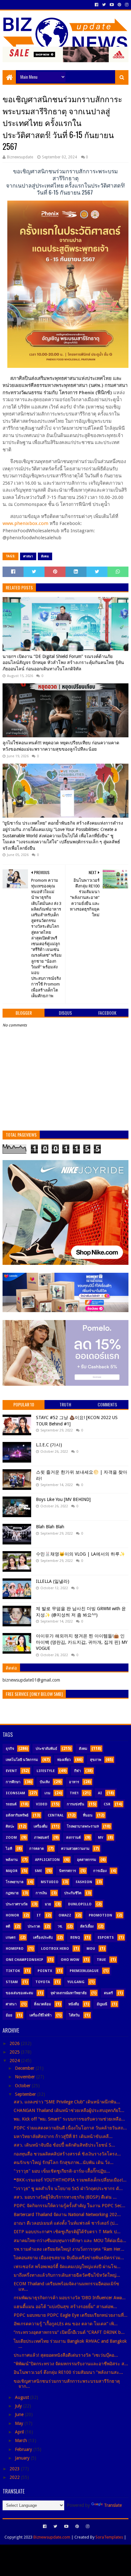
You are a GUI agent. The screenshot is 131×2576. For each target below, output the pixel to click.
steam (12, 1982)
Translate (113, 2505)
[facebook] (97, 5)
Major (12, 1871)
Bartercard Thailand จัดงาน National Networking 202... (67, 2214)
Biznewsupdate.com (52, 2537)
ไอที (9, 1849)
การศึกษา (13, 1782)
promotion (100, 1915)
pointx (45, 1971)
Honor (12, 1915)
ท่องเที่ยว (64, 1760)
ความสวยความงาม (75, 1849)
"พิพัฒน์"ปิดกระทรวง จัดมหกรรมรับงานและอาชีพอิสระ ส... (71, 2364)
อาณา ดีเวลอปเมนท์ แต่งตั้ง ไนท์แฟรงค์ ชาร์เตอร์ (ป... (66, 2223)
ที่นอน (88, 1815)
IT (39, 1915)
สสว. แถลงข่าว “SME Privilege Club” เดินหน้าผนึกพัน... (67, 2102)
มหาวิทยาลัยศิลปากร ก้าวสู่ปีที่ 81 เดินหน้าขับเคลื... (63, 2136)
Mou (91, 1949)
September (26, 2094)
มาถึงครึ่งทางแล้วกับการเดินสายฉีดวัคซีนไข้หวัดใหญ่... (67, 2275)
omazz (65, 1915)
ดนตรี (108, 1993)
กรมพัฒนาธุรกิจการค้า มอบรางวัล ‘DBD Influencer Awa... (70, 2298)
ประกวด (34, 1926)
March (22, 2440)
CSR (107, 1804)
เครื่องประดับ (43, 1938)
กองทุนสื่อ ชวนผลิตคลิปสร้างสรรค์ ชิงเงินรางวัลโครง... (67, 2154)
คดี (8, 1926)
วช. (60, 1926)
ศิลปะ (10, 1826)
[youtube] (112, 5)
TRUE (101, 1960)
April (20, 2432)
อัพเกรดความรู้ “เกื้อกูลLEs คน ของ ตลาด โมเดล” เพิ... (66, 2324)
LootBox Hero (55, 1949)
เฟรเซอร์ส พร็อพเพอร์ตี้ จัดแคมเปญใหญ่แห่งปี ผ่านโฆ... (67, 2267)
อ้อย (9, 2015)
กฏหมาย (12, 1893)
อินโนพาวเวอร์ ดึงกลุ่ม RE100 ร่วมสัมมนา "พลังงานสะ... (68, 2372)
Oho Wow (70, 1960)
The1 (74, 1793)
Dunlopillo (80, 1904)
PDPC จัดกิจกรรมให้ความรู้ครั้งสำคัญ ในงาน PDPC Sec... (69, 2206)
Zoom (11, 1838)
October (23, 2086)
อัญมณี (102, 2004)
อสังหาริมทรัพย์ (17, 1815)
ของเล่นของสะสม (19, 1993)
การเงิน (41, 1893)
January (23, 2458)
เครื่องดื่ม (41, 1826)
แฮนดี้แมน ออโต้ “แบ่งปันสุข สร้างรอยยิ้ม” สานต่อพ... (65, 2307)
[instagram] (126, 5)
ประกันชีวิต (73, 1893)
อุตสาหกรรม (86, 1860)
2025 (15, 2052)
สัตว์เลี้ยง (87, 1926)
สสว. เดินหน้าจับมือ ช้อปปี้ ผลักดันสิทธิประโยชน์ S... (64, 2145)
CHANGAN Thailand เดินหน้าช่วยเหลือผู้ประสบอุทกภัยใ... (69, 2110)
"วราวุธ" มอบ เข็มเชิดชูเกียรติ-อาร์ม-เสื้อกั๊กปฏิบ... (62, 2171)
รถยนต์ (11, 1804)
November (26, 2077)
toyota (43, 1982)
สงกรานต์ (73, 1838)
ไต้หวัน (74, 2015)
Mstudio (50, 1882)
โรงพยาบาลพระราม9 (83, 1826)
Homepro (15, 1949)
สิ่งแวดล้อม (42, 2004)
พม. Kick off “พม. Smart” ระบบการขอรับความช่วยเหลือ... (69, 2119)
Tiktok (13, 1971)
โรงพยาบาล (15, 1882)
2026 (15, 2043)
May (20, 2423)
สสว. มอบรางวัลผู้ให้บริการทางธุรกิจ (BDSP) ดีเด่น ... (65, 2197)
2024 (15, 2061)
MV (101, 1838)
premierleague (84, 1971)
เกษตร (11, 1938)
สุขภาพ (96, 1760)
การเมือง (100, 1871)
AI (100, 1793)
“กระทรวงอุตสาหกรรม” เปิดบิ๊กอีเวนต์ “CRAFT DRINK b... (69, 2332)
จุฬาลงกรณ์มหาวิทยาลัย (69, 1993)
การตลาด (37, 1849)
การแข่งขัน (76, 1804)
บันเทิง (45, 1782)
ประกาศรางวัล (17, 1904)
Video (42, 1804)
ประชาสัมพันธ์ (46, 1749)
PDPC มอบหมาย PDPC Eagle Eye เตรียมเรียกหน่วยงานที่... (71, 2315)
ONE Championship (24, 1960)
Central (56, 1815)
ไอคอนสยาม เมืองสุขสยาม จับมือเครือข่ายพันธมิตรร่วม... (69, 2258)
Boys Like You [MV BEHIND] (63, 1499)
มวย (48, 1904)
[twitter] (104, 5)
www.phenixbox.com (25, 523)
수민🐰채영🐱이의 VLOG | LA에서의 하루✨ (80, 1554)
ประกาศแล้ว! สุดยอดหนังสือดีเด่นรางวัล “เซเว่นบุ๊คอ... (66, 2355)
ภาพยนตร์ (41, 1838)
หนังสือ (74, 2004)
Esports (106, 1938)
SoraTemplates (109, 2537)
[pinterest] (119, 5)
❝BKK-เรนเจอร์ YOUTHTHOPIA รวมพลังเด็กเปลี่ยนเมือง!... (70, 2180)
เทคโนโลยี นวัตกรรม (22, 1760)
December (25, 2068)
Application (47, 1860)
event (11, 1771)
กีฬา (77, 1771)
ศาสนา (28, 556)
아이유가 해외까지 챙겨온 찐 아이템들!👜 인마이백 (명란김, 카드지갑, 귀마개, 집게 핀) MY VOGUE (82, 1642)
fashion (84, 1882)
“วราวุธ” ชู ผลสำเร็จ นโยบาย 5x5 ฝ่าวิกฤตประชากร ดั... (68, 2188)
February (24, 2449)
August (23, 2397)
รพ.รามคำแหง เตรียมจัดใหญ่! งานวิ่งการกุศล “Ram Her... (69, 2249)
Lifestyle (46, 1771)
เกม (47, 1793)
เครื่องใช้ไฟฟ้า (41, 2015)
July (19, 2406)
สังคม (45, 556)
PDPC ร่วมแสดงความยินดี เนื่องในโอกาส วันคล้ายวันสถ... (70, 2128)
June (20, 2414)
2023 (15, 2469)
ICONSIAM (15, 1793)
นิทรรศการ (68, 1871)
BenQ (75, 1938)
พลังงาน (12, 1860)
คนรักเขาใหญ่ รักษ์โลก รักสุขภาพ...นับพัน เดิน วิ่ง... (64, 2162)
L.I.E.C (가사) (49, 1445)
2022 (15, 2477)
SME (38, 1871)
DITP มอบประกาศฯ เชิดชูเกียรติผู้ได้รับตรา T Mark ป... (67, 2232)
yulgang (76, 1982)
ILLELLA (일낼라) (53, 1581)
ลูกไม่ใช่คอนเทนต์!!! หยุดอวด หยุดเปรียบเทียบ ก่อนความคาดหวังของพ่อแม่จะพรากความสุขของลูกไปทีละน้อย (61, 746)
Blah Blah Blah (50, 1527)
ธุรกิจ (10, 1749)
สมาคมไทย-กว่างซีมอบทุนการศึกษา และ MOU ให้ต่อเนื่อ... (70, 2241)
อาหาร (74, 1782)
